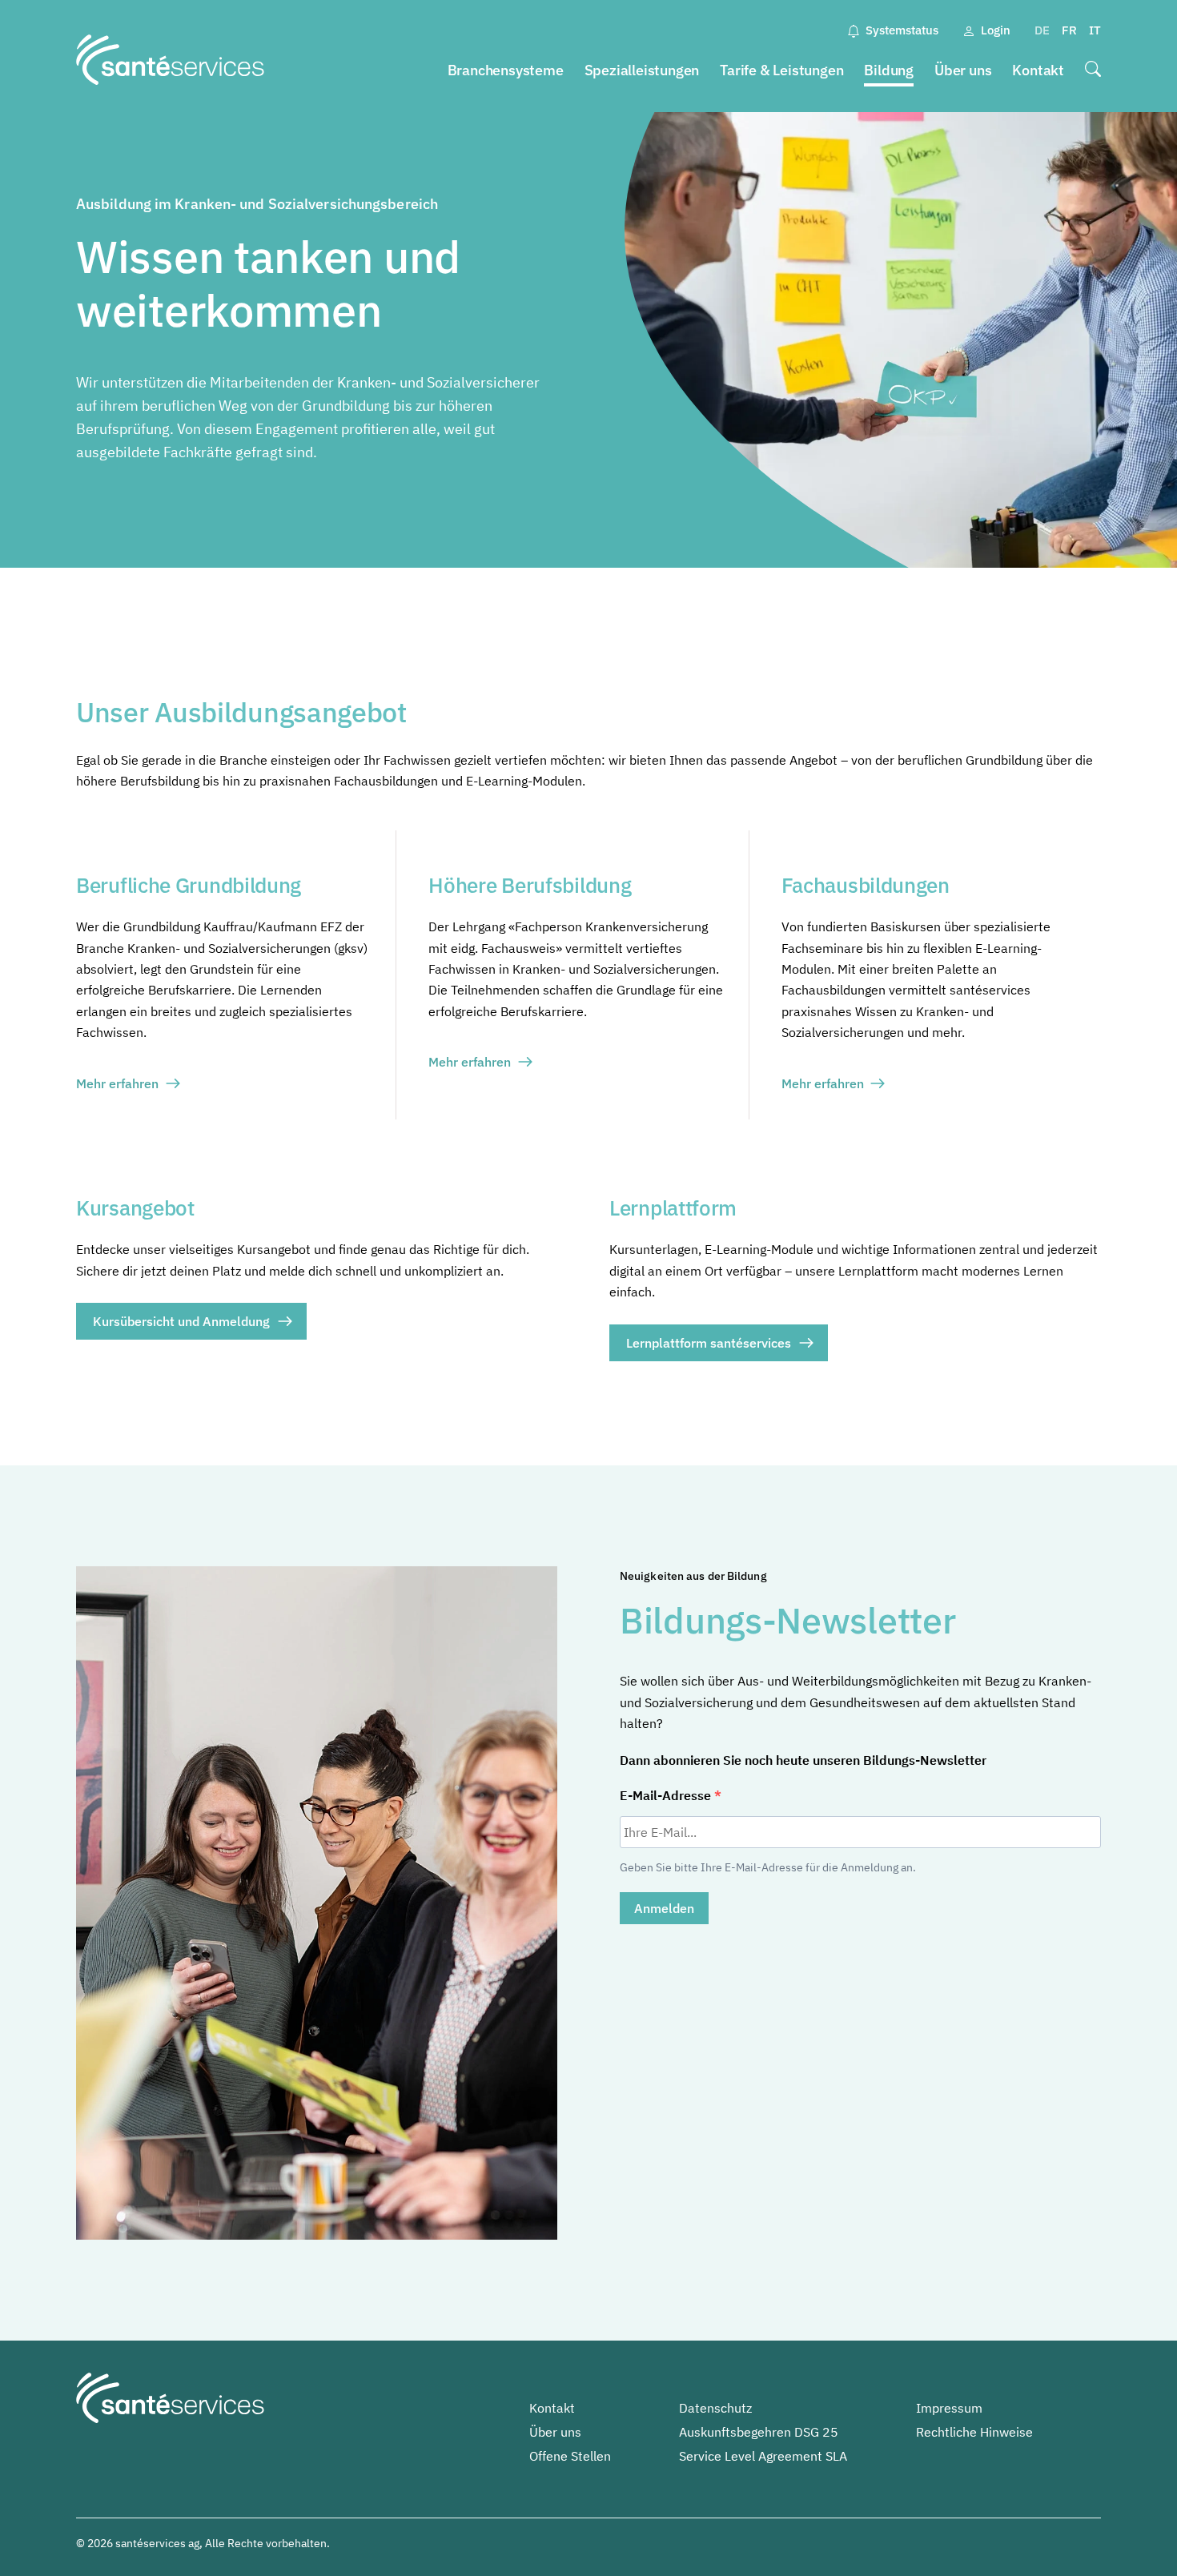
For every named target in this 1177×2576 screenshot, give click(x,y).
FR (1069, 30)
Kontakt (1038, 70)
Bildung (889, 70)
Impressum (949, 2408)
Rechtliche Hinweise (974, 2432)
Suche (1093, 71)
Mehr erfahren (117, 1083)
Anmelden (664, 1908)
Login (996, 30)
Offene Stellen (570, 2456)
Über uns (963, 70)
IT (1095, 30)
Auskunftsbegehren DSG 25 (759, 2432)
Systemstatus (902, 30)
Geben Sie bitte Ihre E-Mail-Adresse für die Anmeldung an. (768, 1867)
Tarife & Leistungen (781, 70)
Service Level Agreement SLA (763, 2456)
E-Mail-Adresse (667, 1795)
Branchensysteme (506, 70)
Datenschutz (715, 2408)
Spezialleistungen (642, 70)
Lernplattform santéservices (709, 1343)
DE (1042, 30)
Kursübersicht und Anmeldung (181, 1321)
